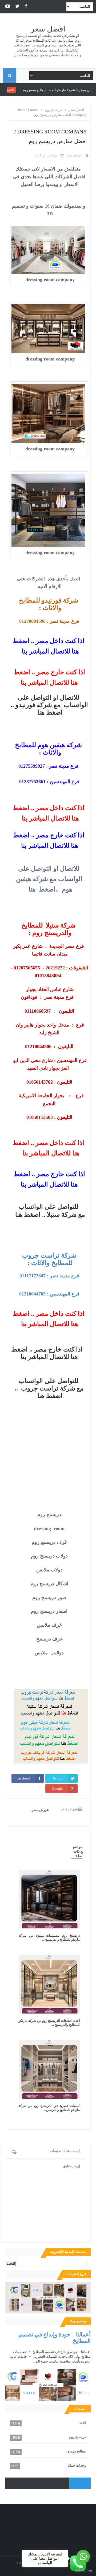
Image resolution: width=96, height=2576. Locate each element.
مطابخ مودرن (76, 2451)
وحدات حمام (77, 2465)
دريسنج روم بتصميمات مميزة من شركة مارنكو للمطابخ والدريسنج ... (49, 1938)
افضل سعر (48, 29)
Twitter (57, 1778)
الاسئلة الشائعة (33, 90)
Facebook (24, 1778)
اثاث (83, 2423)
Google (57, 1788)
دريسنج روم (77, 2437)
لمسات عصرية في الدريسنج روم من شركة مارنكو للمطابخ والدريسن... (49, 2108)
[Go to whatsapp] (83, 2557)
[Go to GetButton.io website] (83, 2571)
